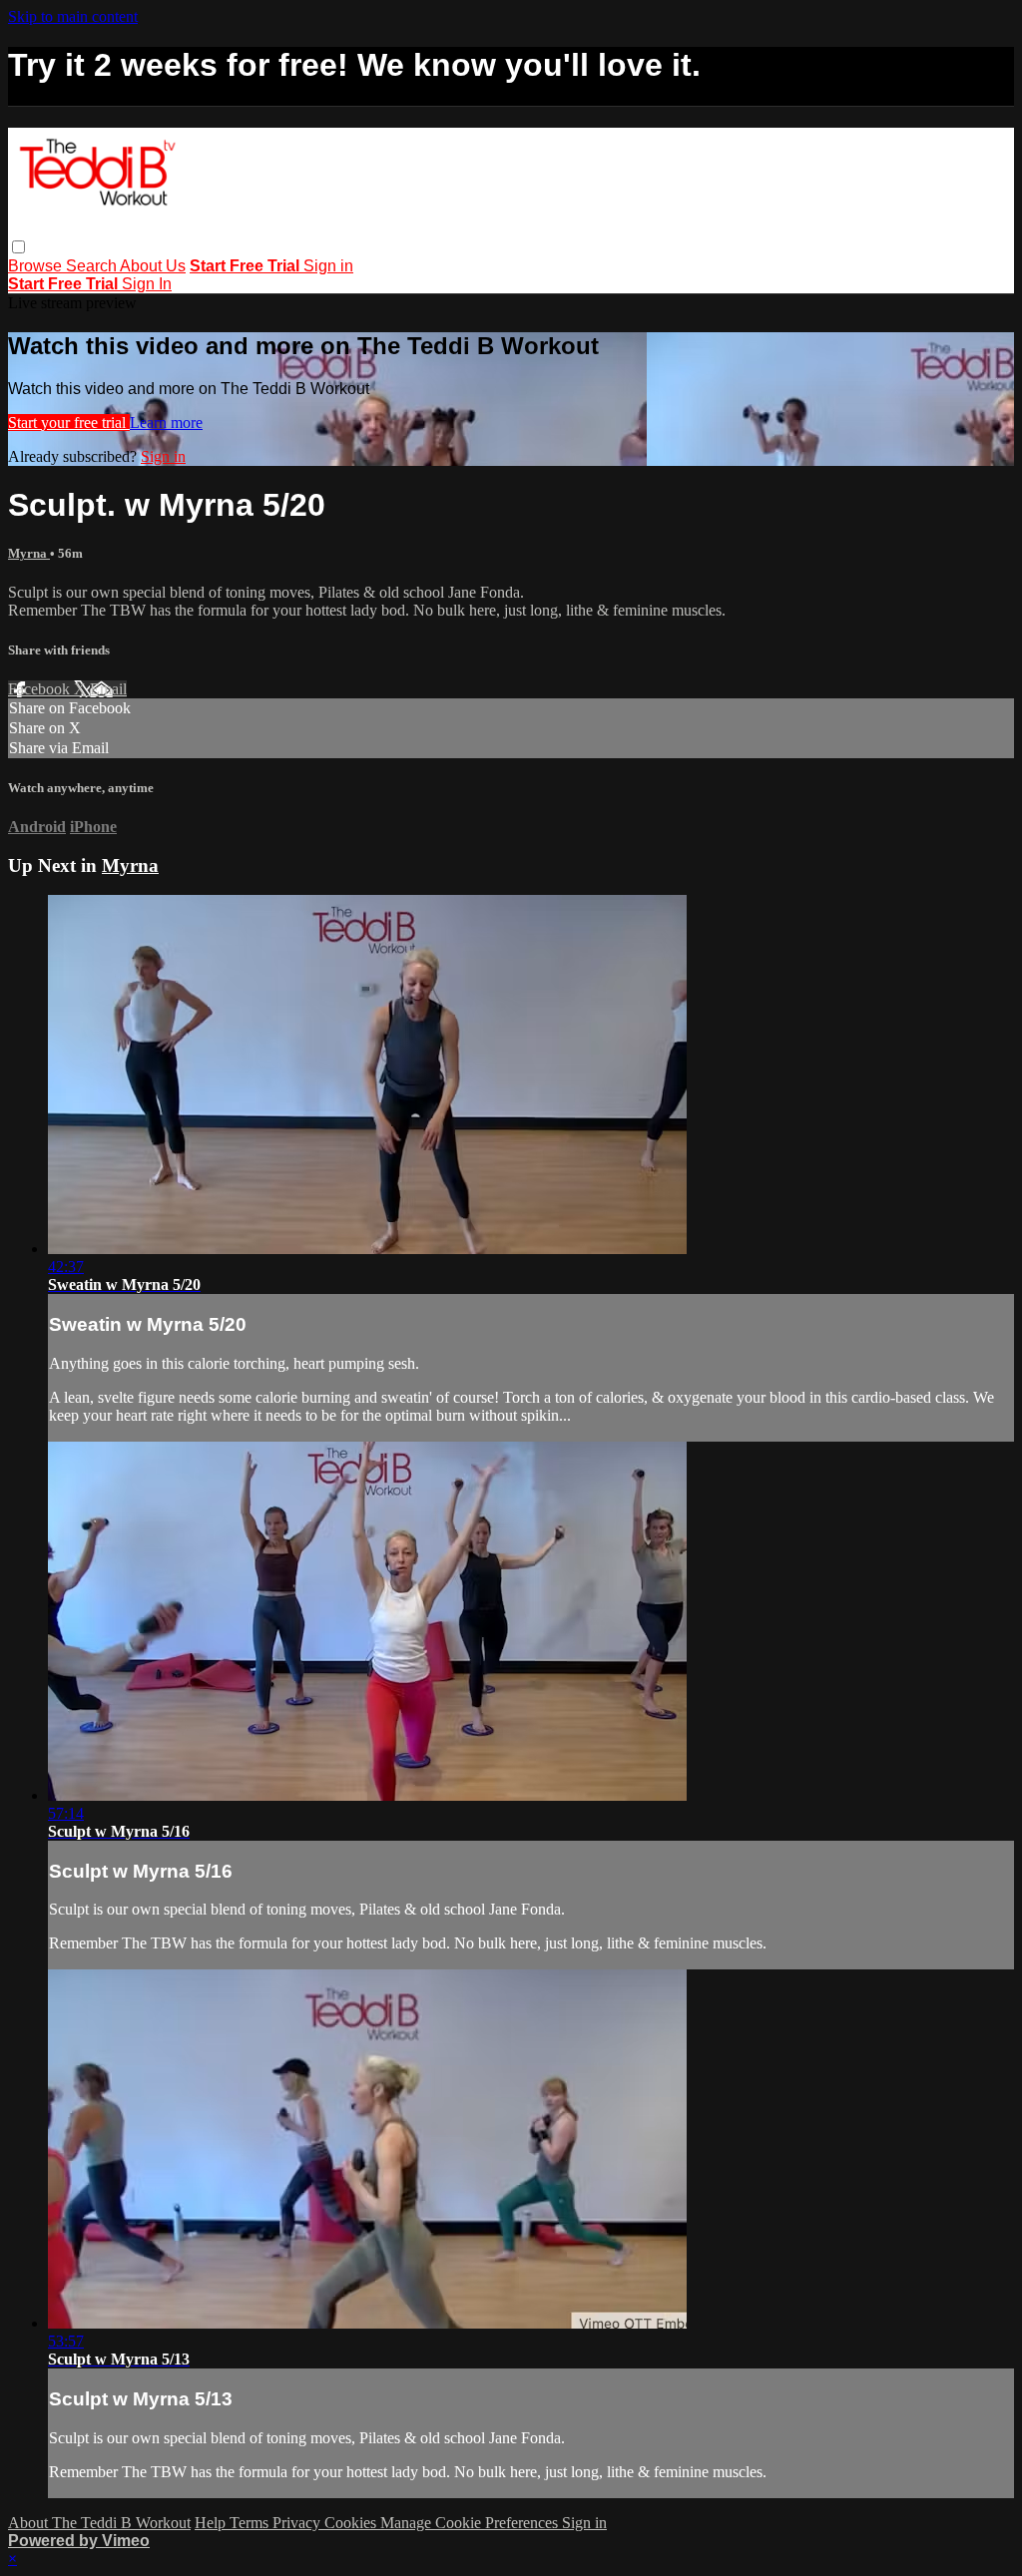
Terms (251, 2523)
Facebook (41, 689)
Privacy (298, 2523)
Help (212, 2523)
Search (93, 266)
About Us (153, 266)
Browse (37, 266)
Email (108, 689)
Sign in (328, 266)
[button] (18, 247)
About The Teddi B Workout (99, 2523)
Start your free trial (69, 423)
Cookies (352, 2523)
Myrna (29, 553)
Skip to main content (73, 16)
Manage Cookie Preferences (471, 2523)
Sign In (147, 284)
